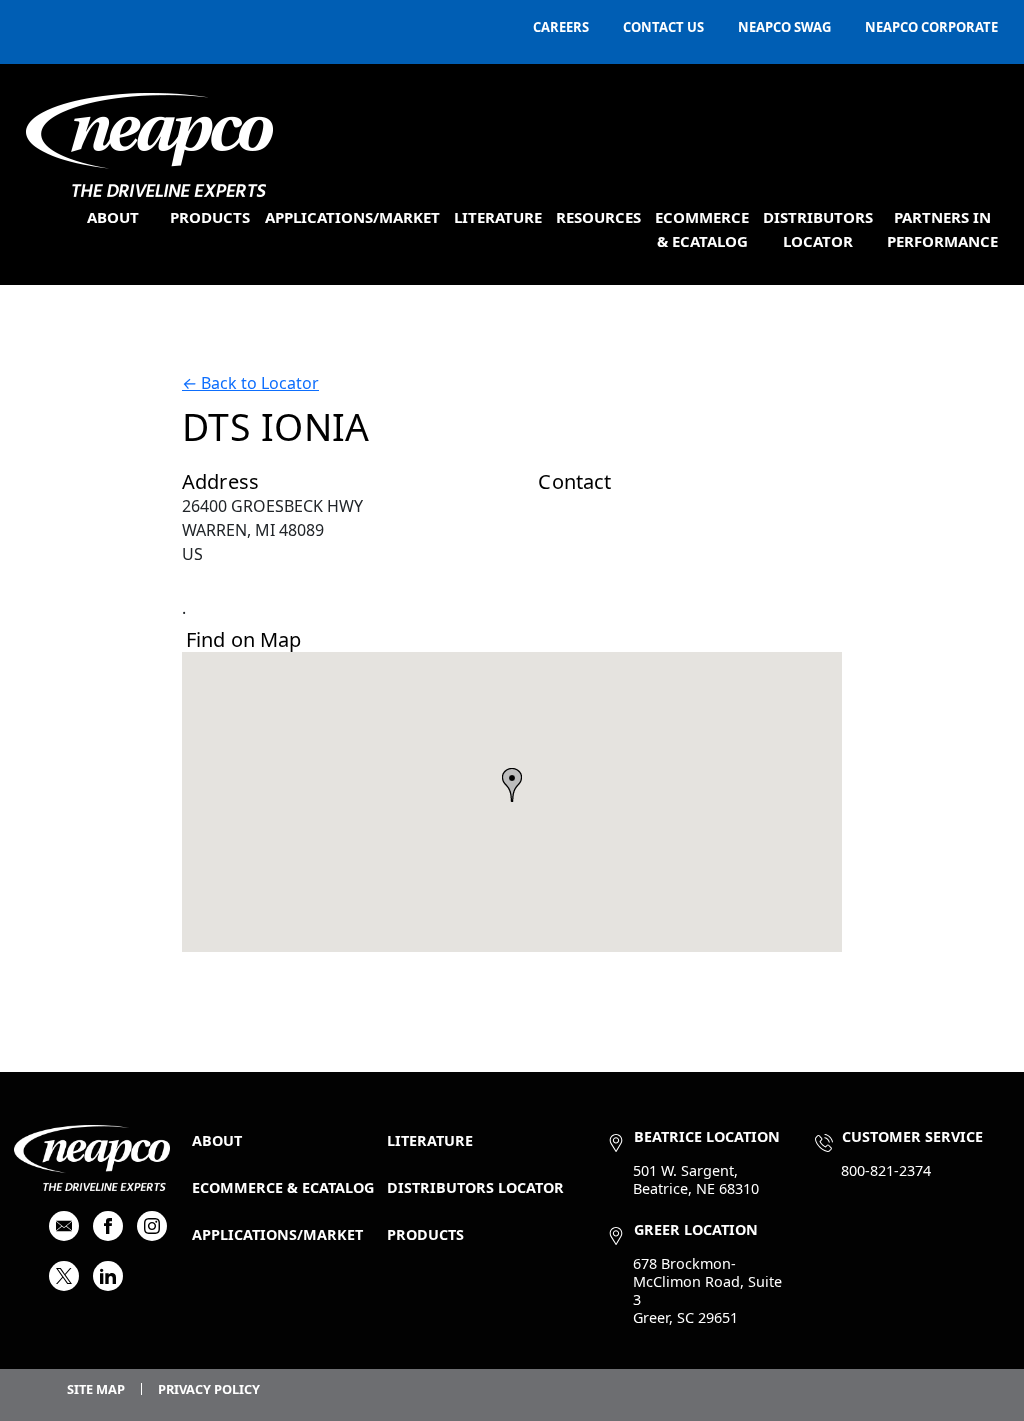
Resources (598, 217)
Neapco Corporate (931, 27)
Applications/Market (352, 217)
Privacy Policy (209, 1389)
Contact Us (663, 27)
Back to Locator (250, 383)
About (113, 217)
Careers (561, 27)
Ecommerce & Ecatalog (283, 1187)
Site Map (96, 1389)
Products (210, 217)
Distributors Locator (475, 1187)
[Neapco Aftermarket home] (149, 145)
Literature (498, 217)
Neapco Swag (784, 27)
